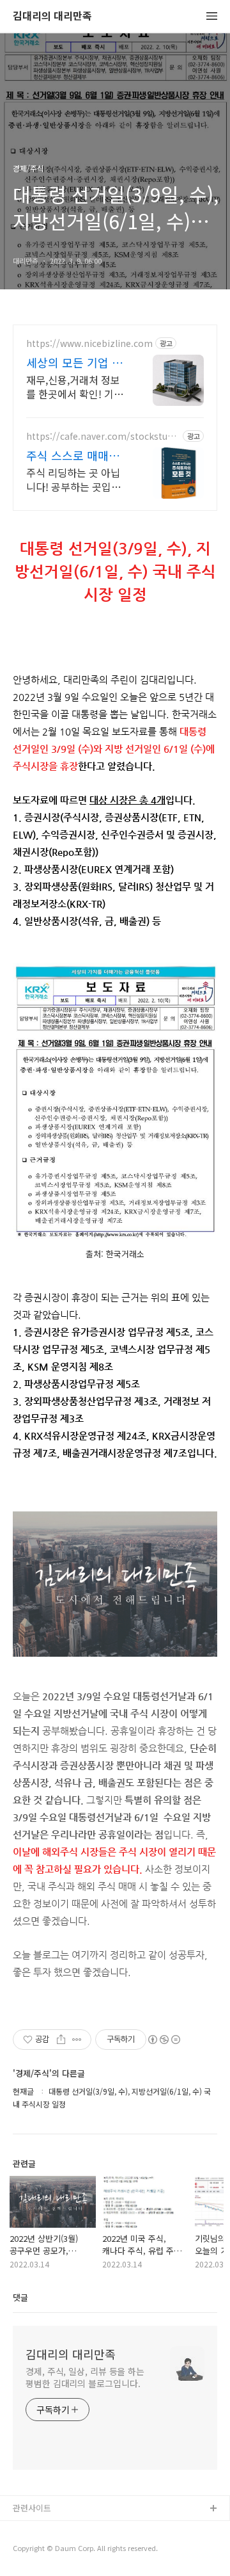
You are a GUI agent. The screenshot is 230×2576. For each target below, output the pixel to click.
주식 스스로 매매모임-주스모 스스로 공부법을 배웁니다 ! (75, 455)
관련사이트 (32, 2508)
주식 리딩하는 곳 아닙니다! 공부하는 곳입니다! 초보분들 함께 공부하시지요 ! (75, 479)
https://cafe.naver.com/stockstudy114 (102, 436)
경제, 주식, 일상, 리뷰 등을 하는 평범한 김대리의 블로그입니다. (85, 2377)
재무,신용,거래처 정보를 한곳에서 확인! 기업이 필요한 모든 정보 (75, 386)
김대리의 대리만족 (52, 16)
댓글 (20, 2297)
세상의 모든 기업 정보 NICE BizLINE (74, 362)
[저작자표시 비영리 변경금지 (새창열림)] (164, 2040)
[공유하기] (61, 2040)
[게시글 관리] (77, 2040)
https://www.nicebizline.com (89, 343)
